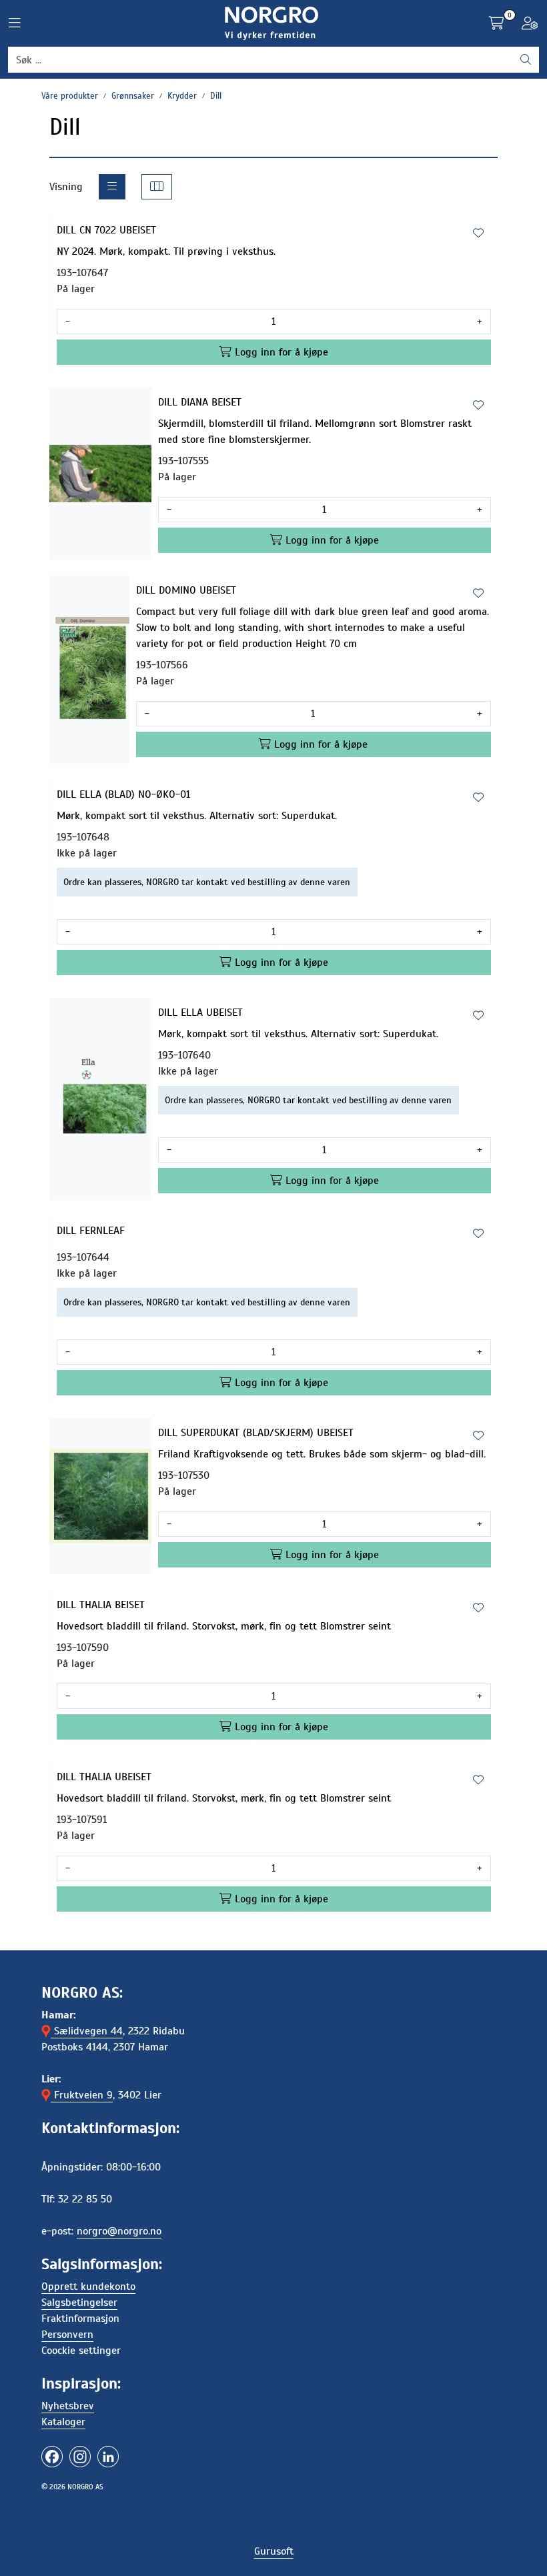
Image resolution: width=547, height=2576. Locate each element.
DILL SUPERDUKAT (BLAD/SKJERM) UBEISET (256, 1433)
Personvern (67, 2335)
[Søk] (526, 60)
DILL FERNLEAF (91, 1231)
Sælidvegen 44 (87, 2031)
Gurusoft (274, 2551)
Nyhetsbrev (68, 2406)
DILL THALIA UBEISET (104, 1777)
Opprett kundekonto (88, 2287)
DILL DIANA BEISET (200, 402)
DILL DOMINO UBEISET (186, 590)
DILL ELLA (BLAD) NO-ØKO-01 (123, 794)
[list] (112, 187)
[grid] (157, 187)
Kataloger (63, 2422)
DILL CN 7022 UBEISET (106, 230)
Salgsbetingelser (79, 2303)
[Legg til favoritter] (478, 233)
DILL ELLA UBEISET (200, 1013)
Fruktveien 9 (82, 2095)
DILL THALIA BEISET (101, 1605)
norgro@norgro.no (119, 2231)
